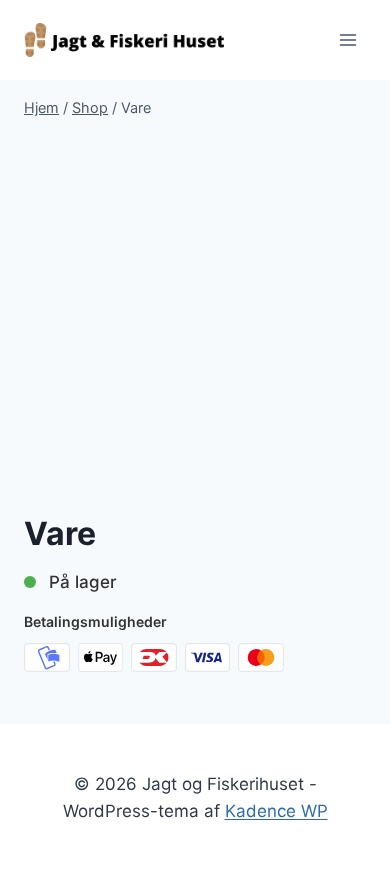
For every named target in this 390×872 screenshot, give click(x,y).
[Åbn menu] (347, 39)
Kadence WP (276, 811)
